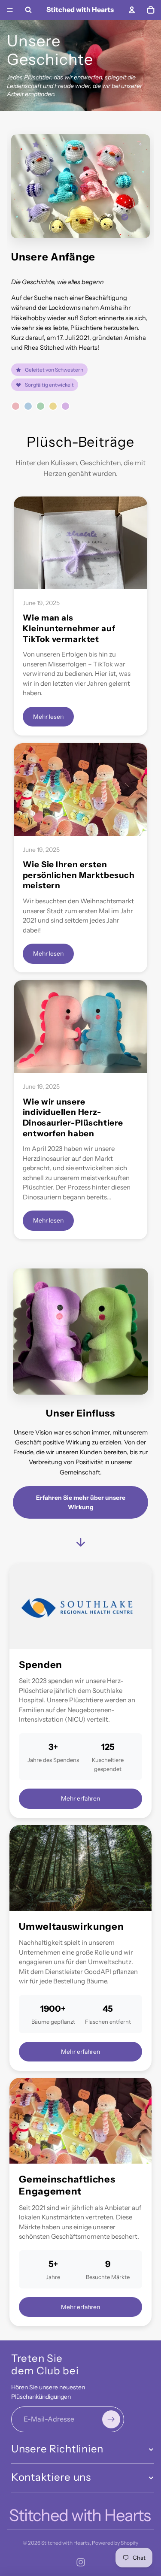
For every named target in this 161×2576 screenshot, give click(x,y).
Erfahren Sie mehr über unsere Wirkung (81, 1502)
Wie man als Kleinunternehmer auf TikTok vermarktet (69, 628)
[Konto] (132, 10)
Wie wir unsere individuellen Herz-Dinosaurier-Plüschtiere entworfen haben (73, 1118)
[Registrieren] (111, 2419)
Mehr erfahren (80, 1798)
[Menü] (10, 10)
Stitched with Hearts (65, 2543)
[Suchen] (28, 10)
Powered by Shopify (115, 2543)
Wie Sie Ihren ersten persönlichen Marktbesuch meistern (79, 875)
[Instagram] (81, 2562)
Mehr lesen (48, 717)
